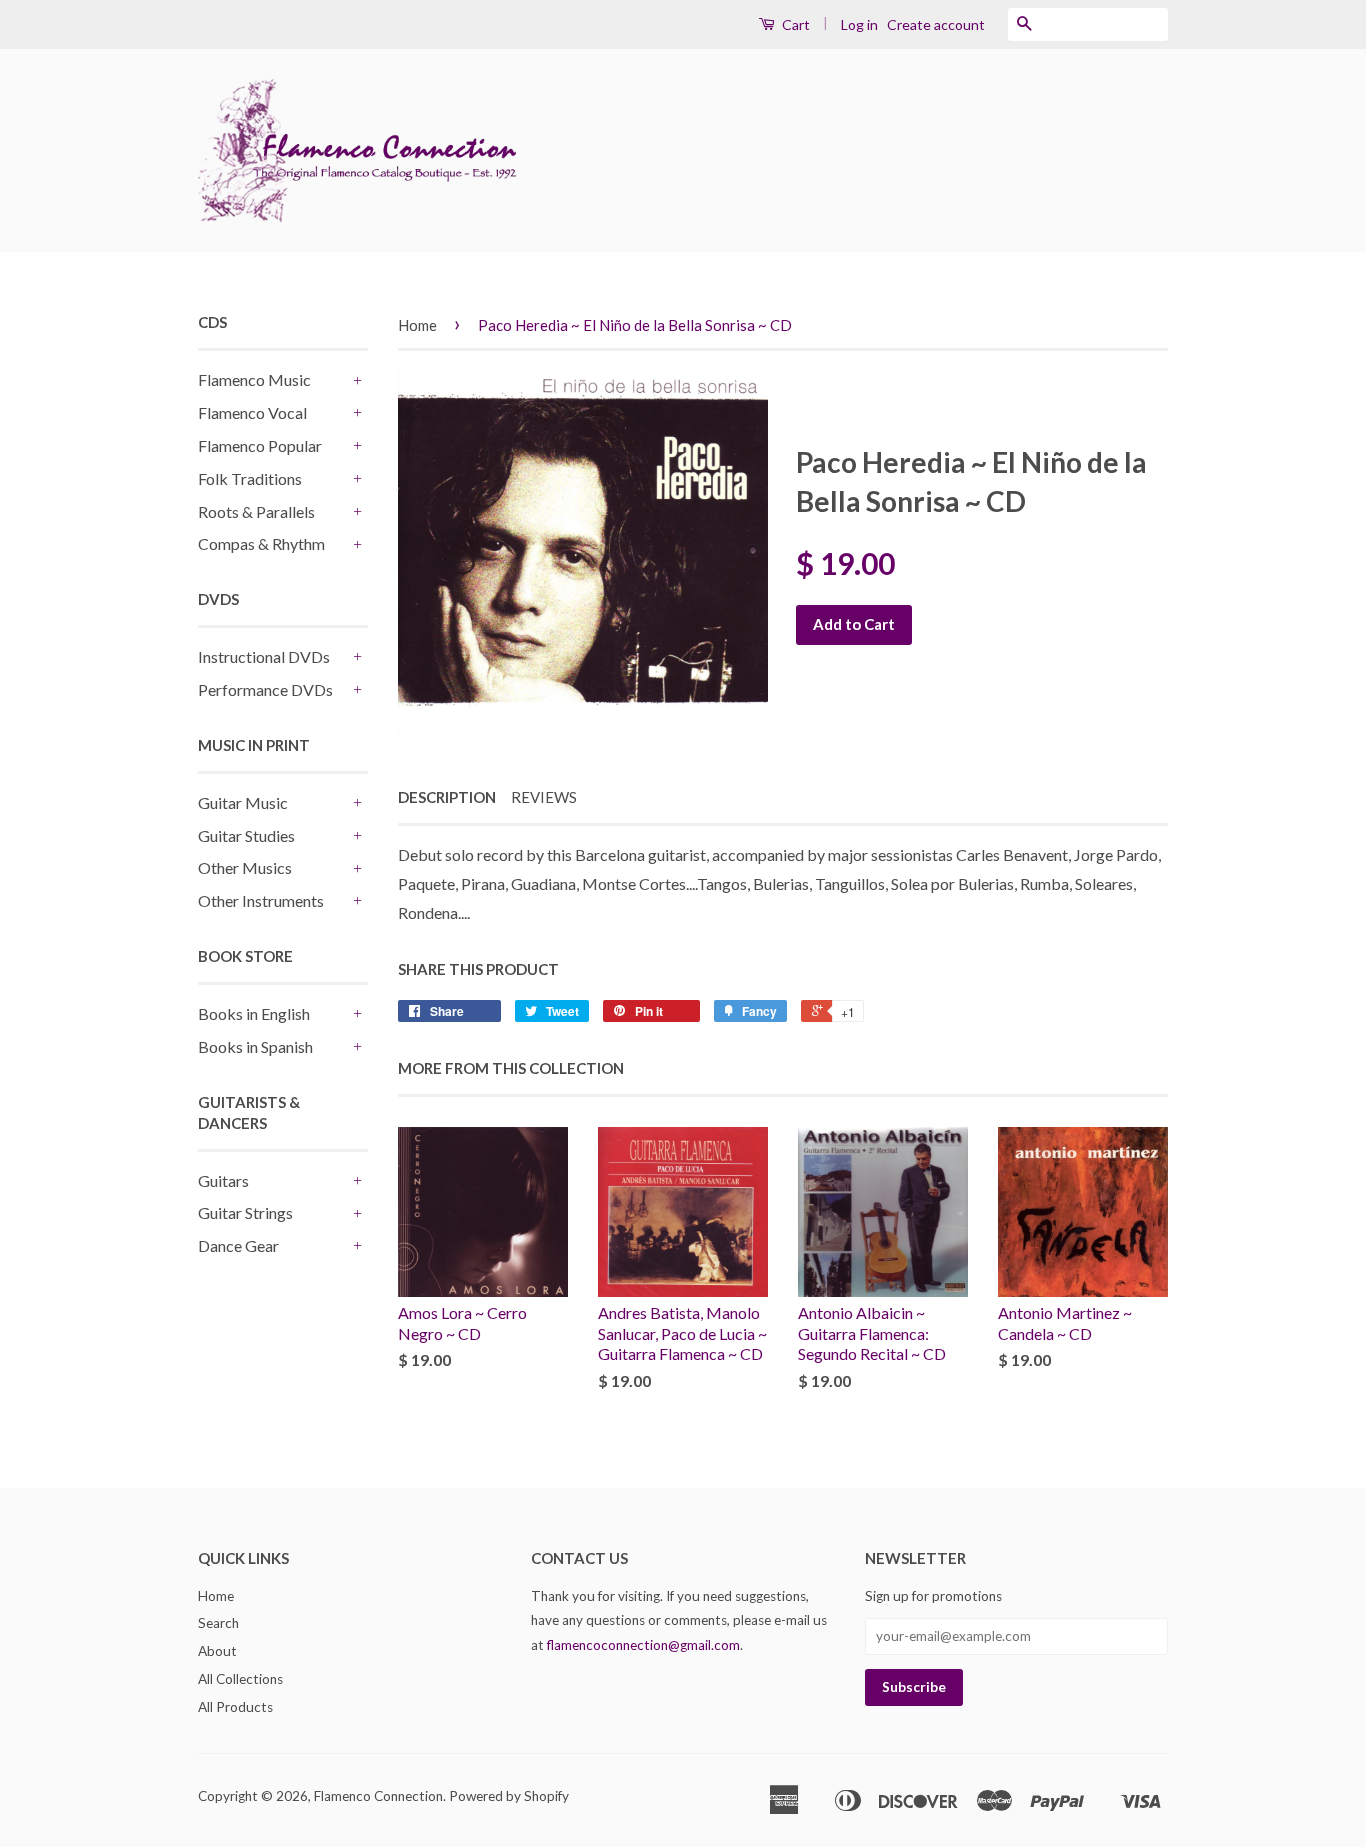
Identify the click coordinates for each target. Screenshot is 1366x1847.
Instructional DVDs (264, 656)
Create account (936, 24)
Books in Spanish (255, 1046)
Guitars (223, 1180)
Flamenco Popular (260, 445)
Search (218, 1623)
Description (447, 797)
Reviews (544, 797)
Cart (794, 24)
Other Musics (245, 867)
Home (417, 325)
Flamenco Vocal (252, 412)
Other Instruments (261, 900)
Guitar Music (243, 802)
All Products (235, 1707)
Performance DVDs (265, 689)
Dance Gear (238, 1245)
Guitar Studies (246, 835)
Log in (859, 24)
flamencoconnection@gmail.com (643, 1645)
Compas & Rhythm (261, 543)
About (217, 1651)
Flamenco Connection (378, 1796)
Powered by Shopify (509, 1796)
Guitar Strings (245, 1212)
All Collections (240, 1679)
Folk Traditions (250, 478)
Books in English (254, 1013)
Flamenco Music (254, 379)
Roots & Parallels (256, 511)
